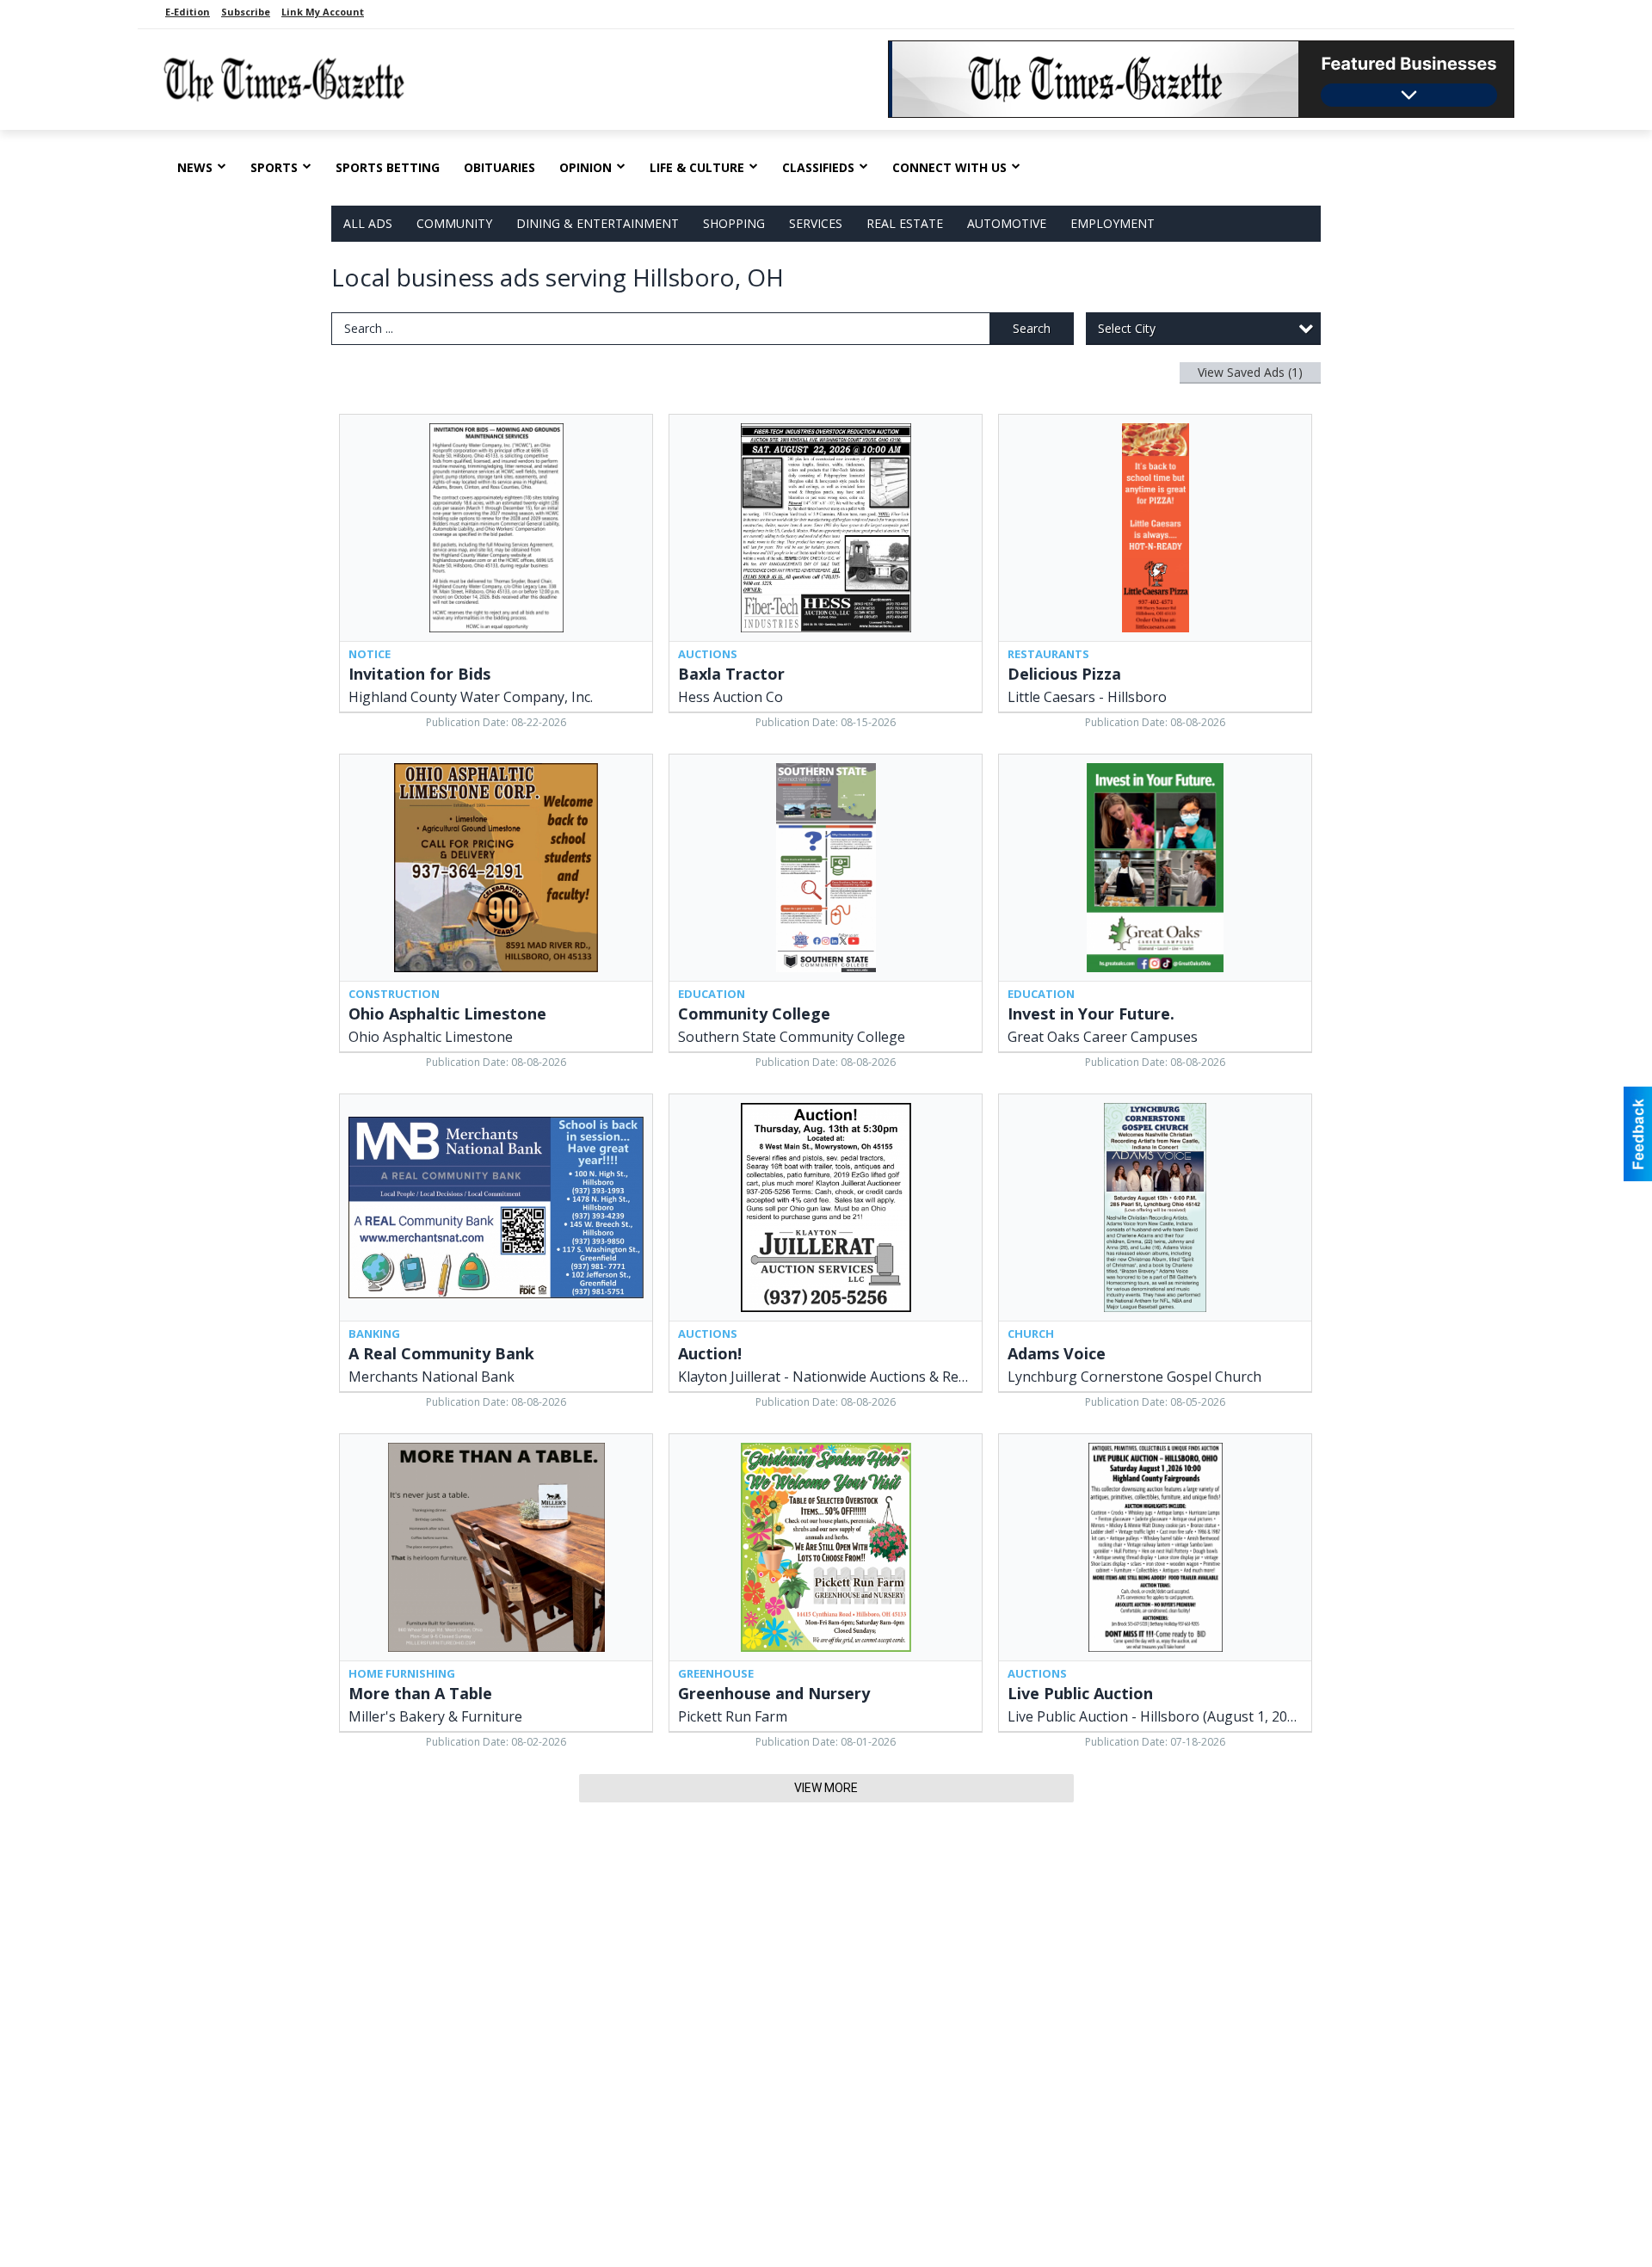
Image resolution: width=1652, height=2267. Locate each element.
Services (816, 223)
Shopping (734, 223)
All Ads (368, 223)
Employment (1113, 223)
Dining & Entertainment (598, 223)
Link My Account (323, 12)
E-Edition (188, 12)
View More (826, 1788)
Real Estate (905, 223)
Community (454, 223)
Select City (1127, 328)
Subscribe (246, 12)
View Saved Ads (1250, 372)
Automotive (1007, 223)
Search (1032, 328)
